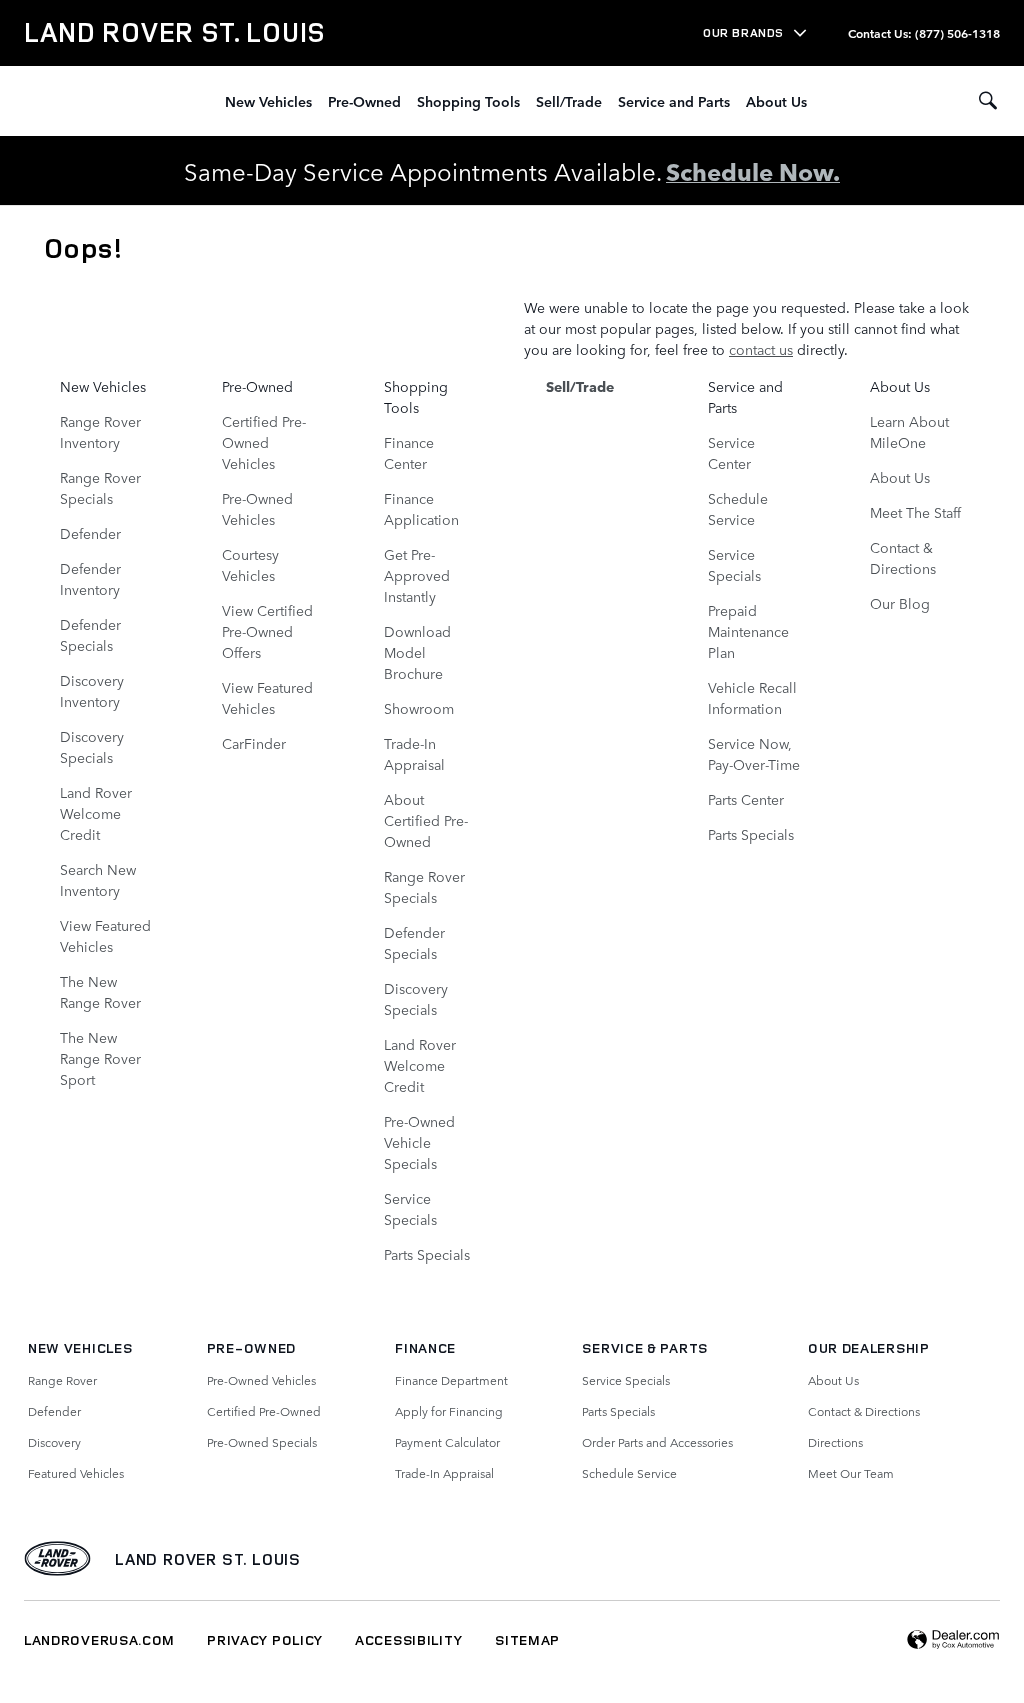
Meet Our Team (851, 1473)
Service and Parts (674, 101)
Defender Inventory (90, 578)
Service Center (731, 452)
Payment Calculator (447, 1442)
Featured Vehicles (76, 1473)
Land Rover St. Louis (208, 1559)
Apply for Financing (449, 1411)
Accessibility (409, 1639)
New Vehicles (268, 101)
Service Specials (410, 1208)
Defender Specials (90, 634)
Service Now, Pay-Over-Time (754, 753)
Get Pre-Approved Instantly (417, 575)
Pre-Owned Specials (262, 1442)
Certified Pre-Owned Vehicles (264, 442)
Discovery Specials (92, 746)
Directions (835, 1442)
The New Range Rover (100, 991)
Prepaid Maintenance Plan (748, 631)
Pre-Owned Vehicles (257, 508)
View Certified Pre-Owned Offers (267, 631)
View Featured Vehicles (105, 935)
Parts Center (746, 799)
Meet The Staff (915, 512)
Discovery (54, 1442)
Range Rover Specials (100, 487)
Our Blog (900, 603)
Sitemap (527, 1639)
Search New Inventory (98, 879)
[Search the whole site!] (988, 101)
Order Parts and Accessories (657, 1442)
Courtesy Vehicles (250, 564)
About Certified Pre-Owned (426, 820)
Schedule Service (738, 508)
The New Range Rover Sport (100, 1058)
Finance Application (421, 508)
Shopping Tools (468, 101)
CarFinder (254, 743)
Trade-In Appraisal (414, 753)
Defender (90, 533)
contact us (761, 349)
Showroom (419, 708)
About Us (776, 101)
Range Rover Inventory (100, 431)
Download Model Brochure (417, 652)
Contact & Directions (903, 557)
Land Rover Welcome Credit (96, 813)
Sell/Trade (569, 101)
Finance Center (409, 452)
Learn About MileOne (909, 431)
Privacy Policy (265, 1639)
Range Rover (62, 1380)
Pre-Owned (364, 101)
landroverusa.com (99, 1639)
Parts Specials (427, 1254)
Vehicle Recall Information (752, 697)
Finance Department (451, 1380)
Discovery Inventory (92, 690)
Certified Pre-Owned (264, 1411)
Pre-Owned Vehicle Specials (419, 1142)
